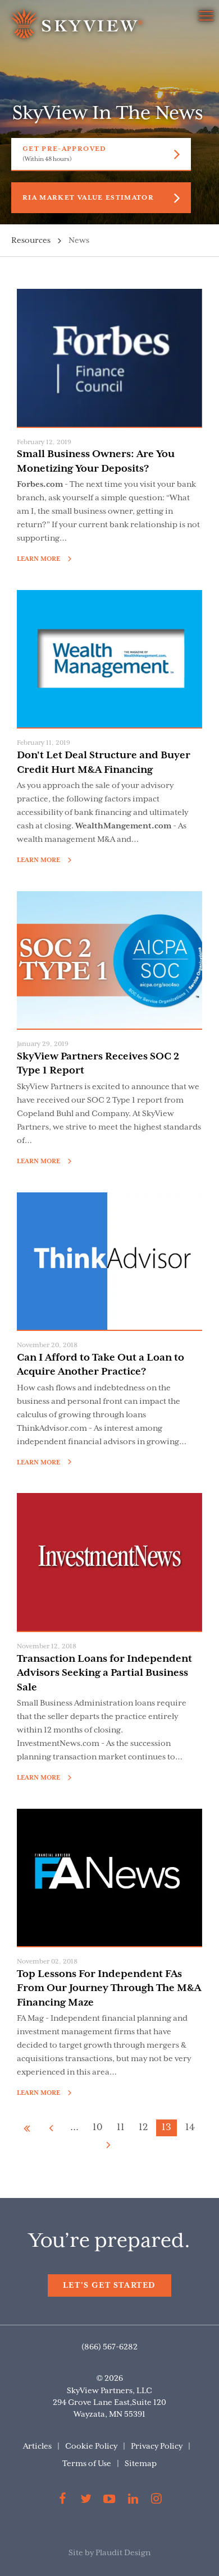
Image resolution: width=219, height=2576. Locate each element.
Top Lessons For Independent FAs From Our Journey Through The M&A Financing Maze (109, 1989)
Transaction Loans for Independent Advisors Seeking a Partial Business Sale (104, 1673)
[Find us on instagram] (156, 2501)
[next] (108, 2145)
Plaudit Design (123, 2553)
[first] (27, 2128)
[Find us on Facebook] (63, 2501)
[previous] (51, 2128)
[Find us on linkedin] (133, 2501)
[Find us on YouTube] (109, 2501)
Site (76, 2553)
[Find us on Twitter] (86, 2501)
